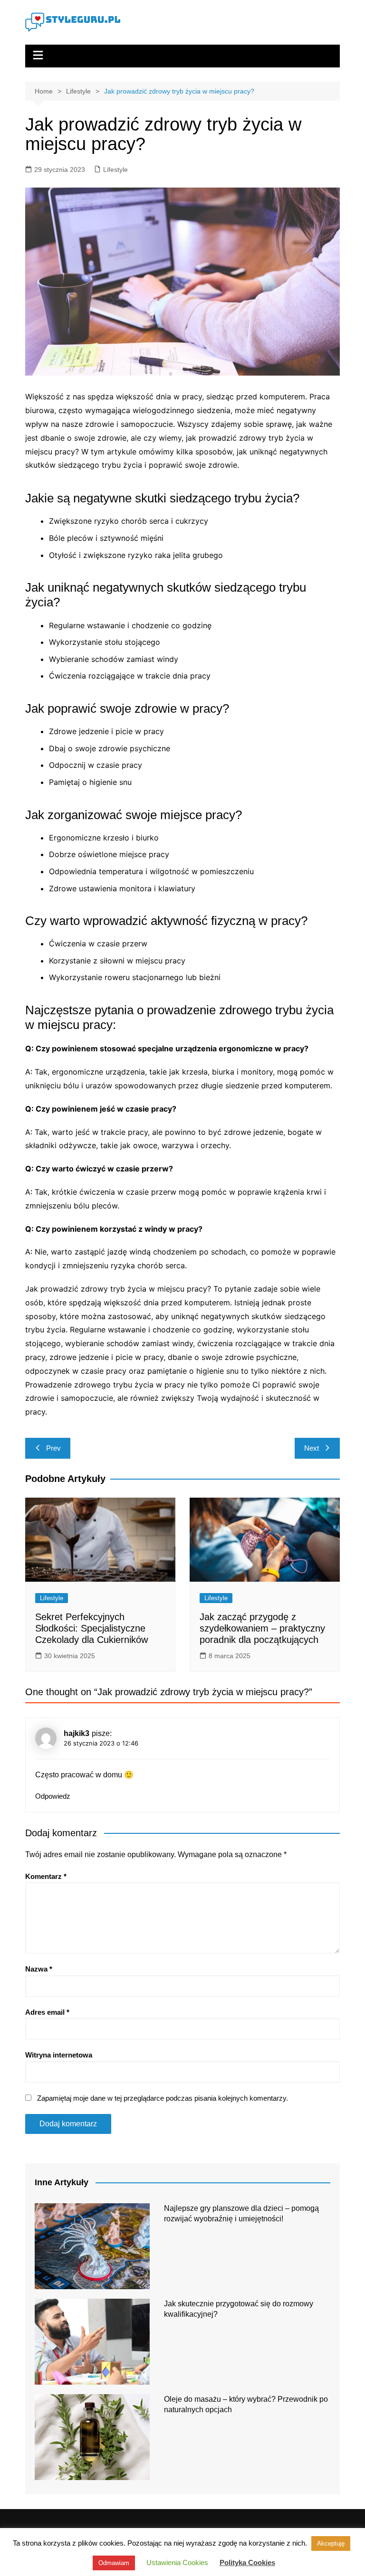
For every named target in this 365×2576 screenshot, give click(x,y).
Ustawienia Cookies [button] (177, 2562)
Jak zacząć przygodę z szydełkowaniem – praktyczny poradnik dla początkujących (262, 1628)
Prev (53, 1448)
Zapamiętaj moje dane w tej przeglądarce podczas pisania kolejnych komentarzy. (163, 2098)
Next (312, 1448)
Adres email (47, 2012)
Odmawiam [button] (114, 2563)
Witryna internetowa (59, 2055)
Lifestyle (115, 170)
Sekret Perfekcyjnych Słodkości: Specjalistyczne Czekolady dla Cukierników (91, 1628)
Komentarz (46, 1876)
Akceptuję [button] (331, 2543)
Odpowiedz (53, 1796)
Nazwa (39, 1969)
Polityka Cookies (247, 2562)
